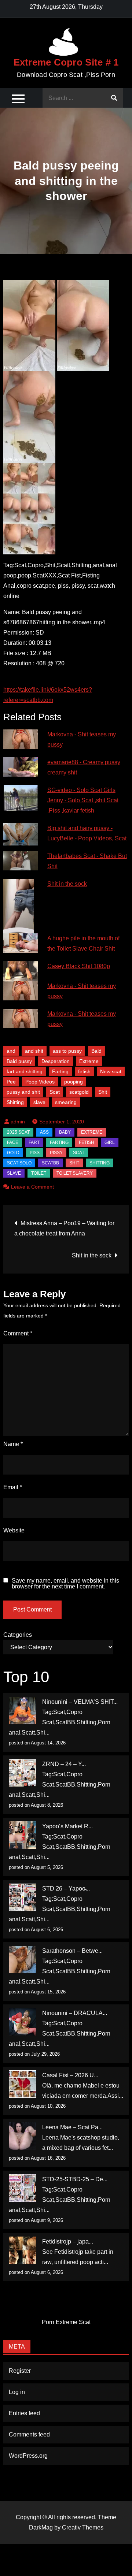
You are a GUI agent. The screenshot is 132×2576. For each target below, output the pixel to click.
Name (13, 1444)
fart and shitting (25, 1071)
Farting (60, 1071)
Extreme (89, 1061)
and (11, 1051)
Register (20, 2371)
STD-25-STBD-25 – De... (75, 2179)
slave (39, 1102)
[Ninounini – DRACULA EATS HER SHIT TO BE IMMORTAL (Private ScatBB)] (23, 2022)
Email (13, 1487)
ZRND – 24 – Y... (64, 1764)
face (13, 1142)
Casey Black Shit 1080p (79, 966)
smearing (66, 1102)
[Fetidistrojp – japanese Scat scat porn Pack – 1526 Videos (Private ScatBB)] (23, 2250)
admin (18, 1122)
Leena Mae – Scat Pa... (72, 2127)
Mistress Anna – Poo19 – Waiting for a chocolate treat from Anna (64, 1228)
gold (13, 1153)
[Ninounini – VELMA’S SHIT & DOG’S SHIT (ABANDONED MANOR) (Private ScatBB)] (23, 1711)
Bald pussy (19, 1061)
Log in (17, 2392)
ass (44, 1132)
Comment (18, 1333)
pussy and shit (23, 1092)
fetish (84, 1071)
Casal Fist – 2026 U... (70, 2075)
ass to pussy (67, 1051)
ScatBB (50, 1163)
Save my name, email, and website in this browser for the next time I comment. (65, 1584)
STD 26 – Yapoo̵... (66, 1889)
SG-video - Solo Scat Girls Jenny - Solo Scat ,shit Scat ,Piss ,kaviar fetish (83, 800)
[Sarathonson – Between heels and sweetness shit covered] (23, 1960)
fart (34, 1142)
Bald (96, 1051)
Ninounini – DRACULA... (75, 2013)
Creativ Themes (83, 2527)
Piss (35, 1153)
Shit (103, 1092)
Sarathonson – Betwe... (72, 1951)
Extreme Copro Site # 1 (66, 62)
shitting (100, 1163)
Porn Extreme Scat (66, 2322)
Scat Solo (19, 1163)
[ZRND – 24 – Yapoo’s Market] (23, 1773)
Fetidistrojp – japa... (68, 2242)
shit (74, 1163)
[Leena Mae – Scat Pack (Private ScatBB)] (23, 2136)
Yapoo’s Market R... (67, 1826)
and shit (34, 1051)
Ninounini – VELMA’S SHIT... (80, 1702)
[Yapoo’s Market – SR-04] (23, 1835)
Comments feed (29, 2434)
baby (65, 1132)
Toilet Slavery (75, 1173)
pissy (56, 1153)
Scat (55, 1092)
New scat (111, 1071)
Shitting (15, 1102)
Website (14, 1530)
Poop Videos (40, 1082)
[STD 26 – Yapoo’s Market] (23, 1897)
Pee (11, 1082)
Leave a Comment (32, 1187)
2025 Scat (18, 1132)
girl (110, 1142)
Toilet (39, 1173)
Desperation (56, 1061)
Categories (18, 1635)
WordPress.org (28, 2456)
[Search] (114, 98)
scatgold (79, 1092)
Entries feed (24, 2413)
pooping (74, 1082)
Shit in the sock (67, 884)
